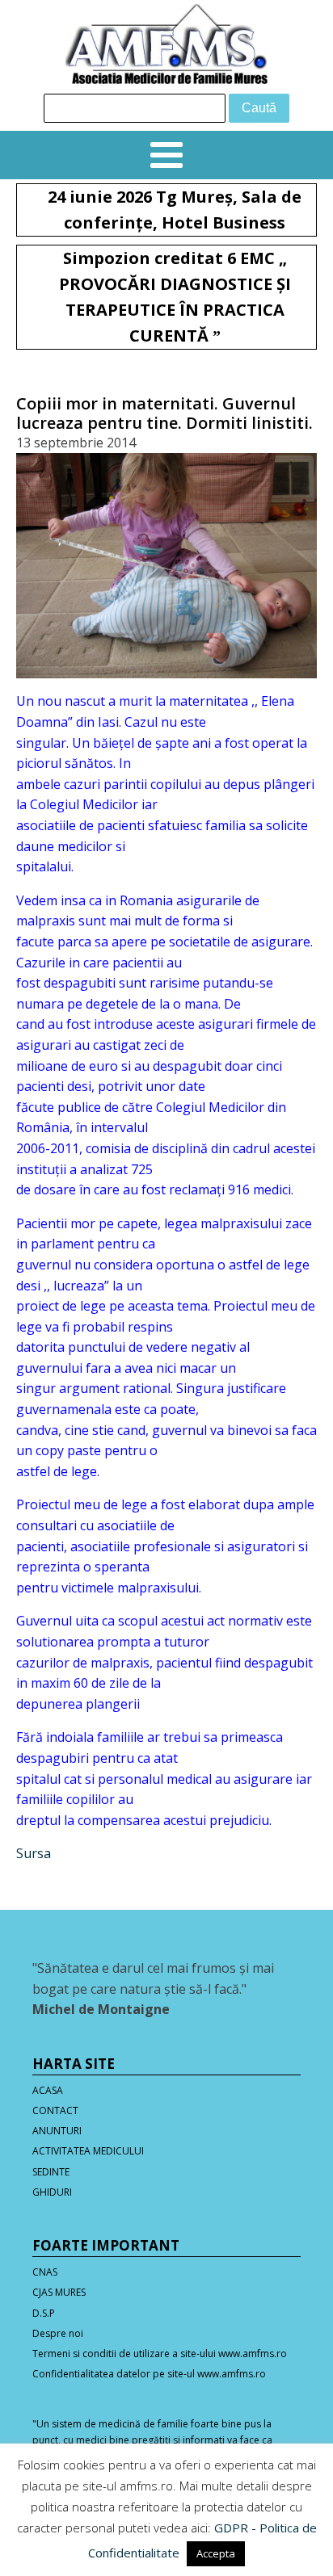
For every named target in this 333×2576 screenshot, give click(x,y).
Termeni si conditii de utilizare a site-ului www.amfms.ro (160, 2354)
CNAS (45, 2272)
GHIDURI (52, 2192)
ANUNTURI (57, 2131)
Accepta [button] (216, 2553)
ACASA (48, 2090)
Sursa (34, 1853)
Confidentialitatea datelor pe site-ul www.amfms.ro (149, 2374)
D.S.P (44, 2313)
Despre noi (58, 2333)
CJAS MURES (59, 2292)
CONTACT (55, 2110)
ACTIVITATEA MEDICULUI (88, 2151)
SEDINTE (51, 2172)
